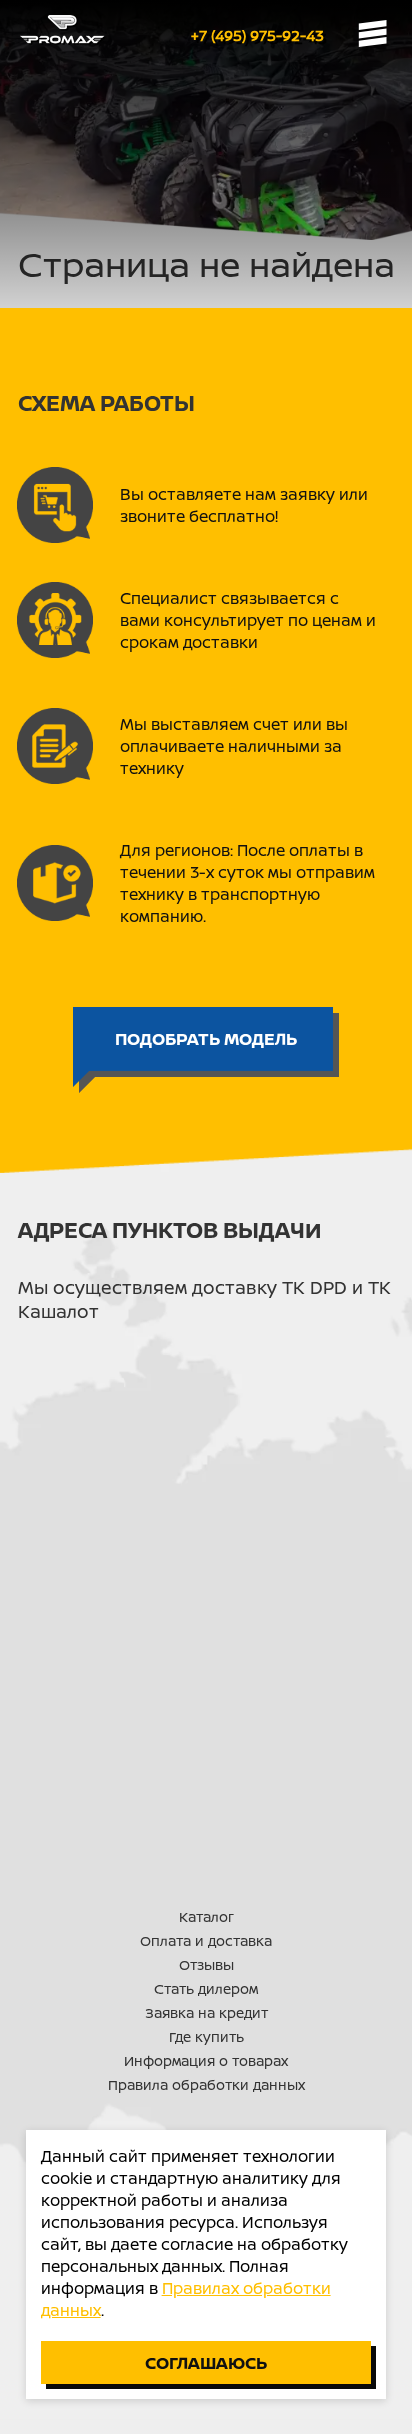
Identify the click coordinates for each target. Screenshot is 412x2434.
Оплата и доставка (206, 1940)
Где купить (206, 2036)
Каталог (206, 1916)
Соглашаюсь (206, 2362)
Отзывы (206, 1964)
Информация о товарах (206, 2060)
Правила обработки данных (206, 2084)
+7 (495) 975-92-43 (257, 35)
